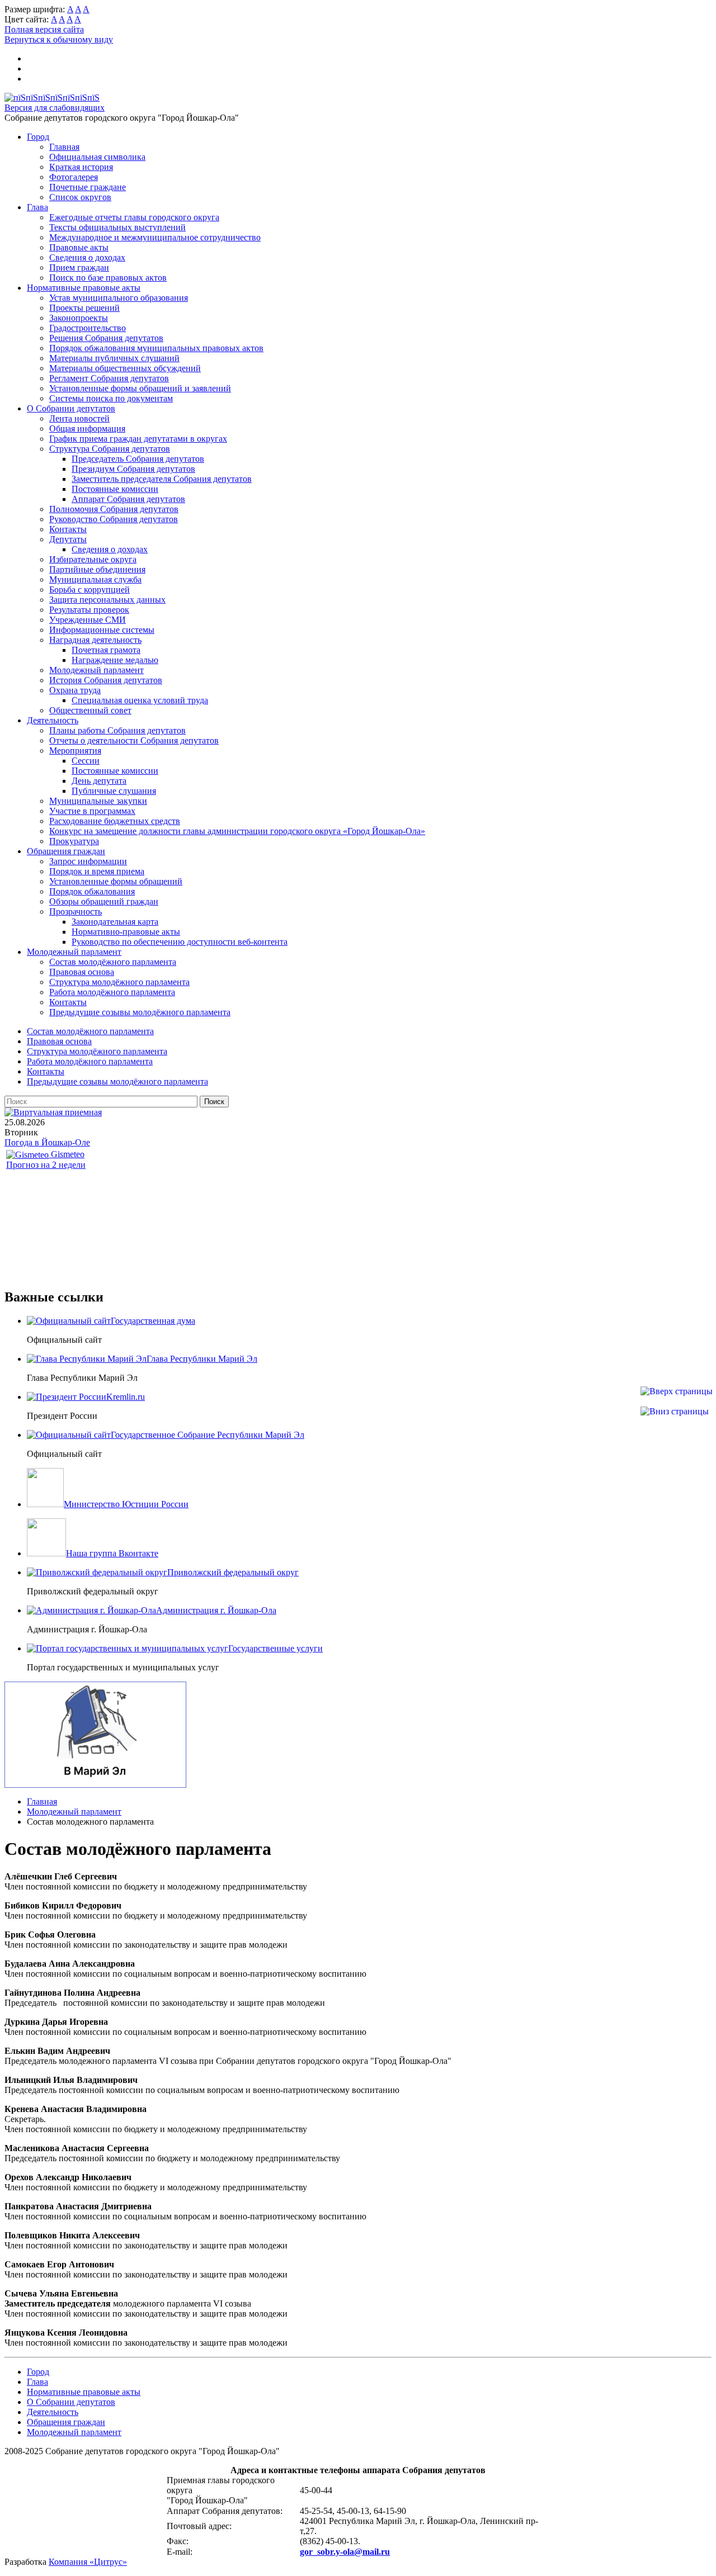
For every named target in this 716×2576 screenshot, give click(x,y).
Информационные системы (102, 630)
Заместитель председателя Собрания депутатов (162, 479)
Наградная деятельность (95, 640)
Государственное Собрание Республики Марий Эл (208, 1435)
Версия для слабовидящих (55, 108)
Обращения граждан (66, 851)
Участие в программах (92, 811)
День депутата (99, 781)
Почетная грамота (106, 650)
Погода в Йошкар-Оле (47, 1142)
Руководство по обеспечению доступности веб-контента (180, 942)
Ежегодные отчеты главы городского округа (134, 217)
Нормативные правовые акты (84, 288)
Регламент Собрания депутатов (109, 378)
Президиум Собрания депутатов (133, 469)
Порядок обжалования (92, 891)
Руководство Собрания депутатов (114, 519)
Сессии (86, 761)
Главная (64, 147)
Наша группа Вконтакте (112, 1553)
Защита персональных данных (107, 600)
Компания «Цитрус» (88, 2562)
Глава (37, 207)
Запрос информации (88, 861)
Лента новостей (79, 418)
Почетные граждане (88, 187)
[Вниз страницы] (675, 1411)
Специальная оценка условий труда (140, 700)
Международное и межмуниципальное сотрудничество (155, 237)
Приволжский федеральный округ (233, 1572)
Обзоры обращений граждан (104, 901)
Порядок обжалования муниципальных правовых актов (156, 348)
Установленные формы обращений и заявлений (140, 388)
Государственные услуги (275, 1648)
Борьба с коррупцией (89, 589)
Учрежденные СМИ (88, 620)
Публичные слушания (114, 791)
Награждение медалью (115, 660)
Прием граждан (79, 267)
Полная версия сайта (44, 29)
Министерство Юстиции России (126, 1504)
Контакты (68, 529)
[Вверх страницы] (677, 1391)
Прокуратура (74, 841)
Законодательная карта (115, 922)
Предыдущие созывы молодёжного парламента (140, 1012)
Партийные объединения (97, 569)
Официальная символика (97, 157)
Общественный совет (90, 710)
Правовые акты (79, 247)
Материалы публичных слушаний (114, 358)
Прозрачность (76, 911)
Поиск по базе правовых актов (108, 278)
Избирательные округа (93, 559)
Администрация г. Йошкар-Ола (216, 1610)
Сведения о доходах (87, 257)
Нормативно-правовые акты (126, 932)
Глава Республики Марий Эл (202, 1359)
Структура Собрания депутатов (110, 449)
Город (38, 137)
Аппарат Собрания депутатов (128, 499)
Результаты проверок (89, 610)
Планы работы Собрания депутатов (117, 730)
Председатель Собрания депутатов (138, 459)
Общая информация (87, 428)
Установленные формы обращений (116, 881)
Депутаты (68, 539)
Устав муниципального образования (119, 298)
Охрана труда (75, 690)
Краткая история (81, 167)
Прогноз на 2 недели (46, 1165)
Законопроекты (79, 318)
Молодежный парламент (96, 670)
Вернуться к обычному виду (59, 39)
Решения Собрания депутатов (106, 338)
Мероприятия (75, 750)
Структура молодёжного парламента (119, 982)
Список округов (80, 197)
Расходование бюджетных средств (115, 821)
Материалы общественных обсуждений (125, 368)
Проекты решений (84, 308)
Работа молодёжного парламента (112, 992)
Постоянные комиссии (115, 489)
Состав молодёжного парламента (113, 962)
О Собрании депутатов (71, 408)
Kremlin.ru (126, 1397)
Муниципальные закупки (98, 801)
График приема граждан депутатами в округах (138, 439)
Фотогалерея (74, 177)
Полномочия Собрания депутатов (114, 509)
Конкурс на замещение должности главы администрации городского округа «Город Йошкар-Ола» (237, 831)
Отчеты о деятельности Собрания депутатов (134, 740)
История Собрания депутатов (106, 680)
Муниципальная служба (95, 579)
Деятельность (53, 720)
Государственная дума (153, 1321)
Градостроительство (88, 328)
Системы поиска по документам (111, 398)
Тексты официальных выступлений (117, 227)
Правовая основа (82, 972)
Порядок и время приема (97, 871)
